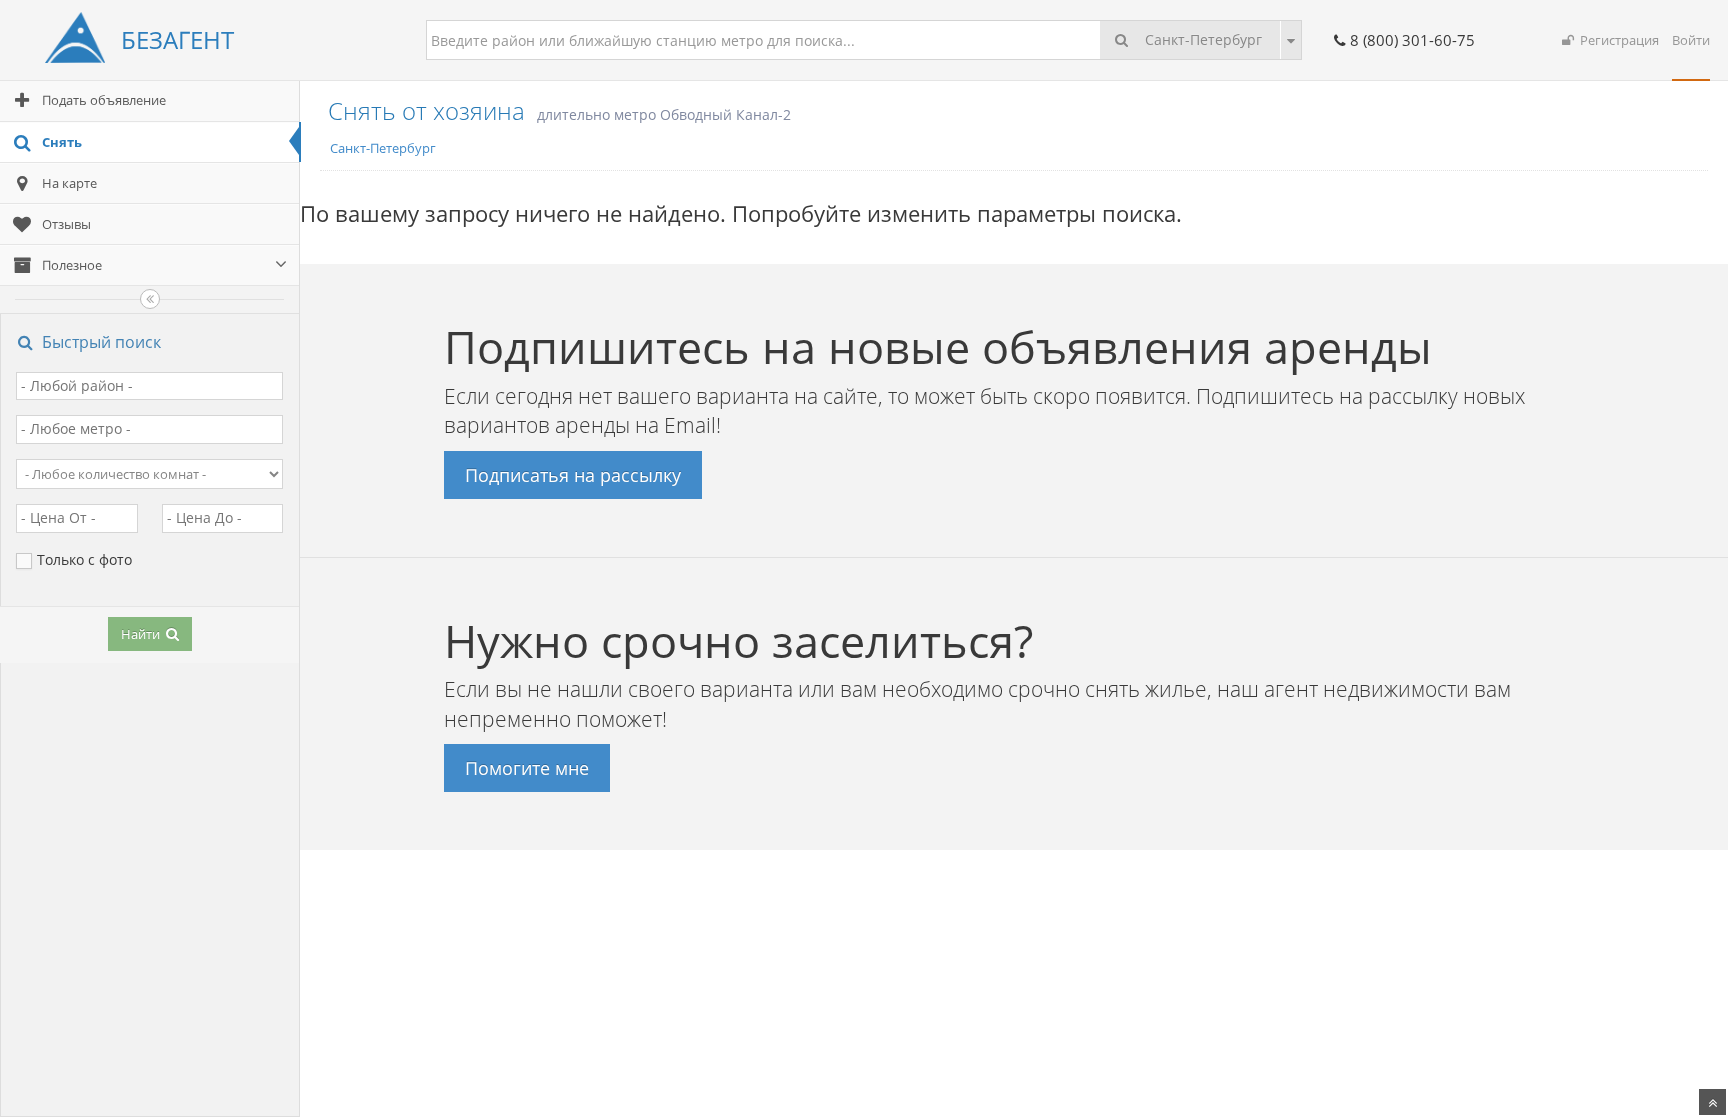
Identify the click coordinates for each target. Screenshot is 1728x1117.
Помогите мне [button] (527, 768)
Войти (1691, 40)
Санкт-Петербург (1201, 39)
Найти (142, 634)
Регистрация (1616, 40)
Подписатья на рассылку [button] (573, 475)
